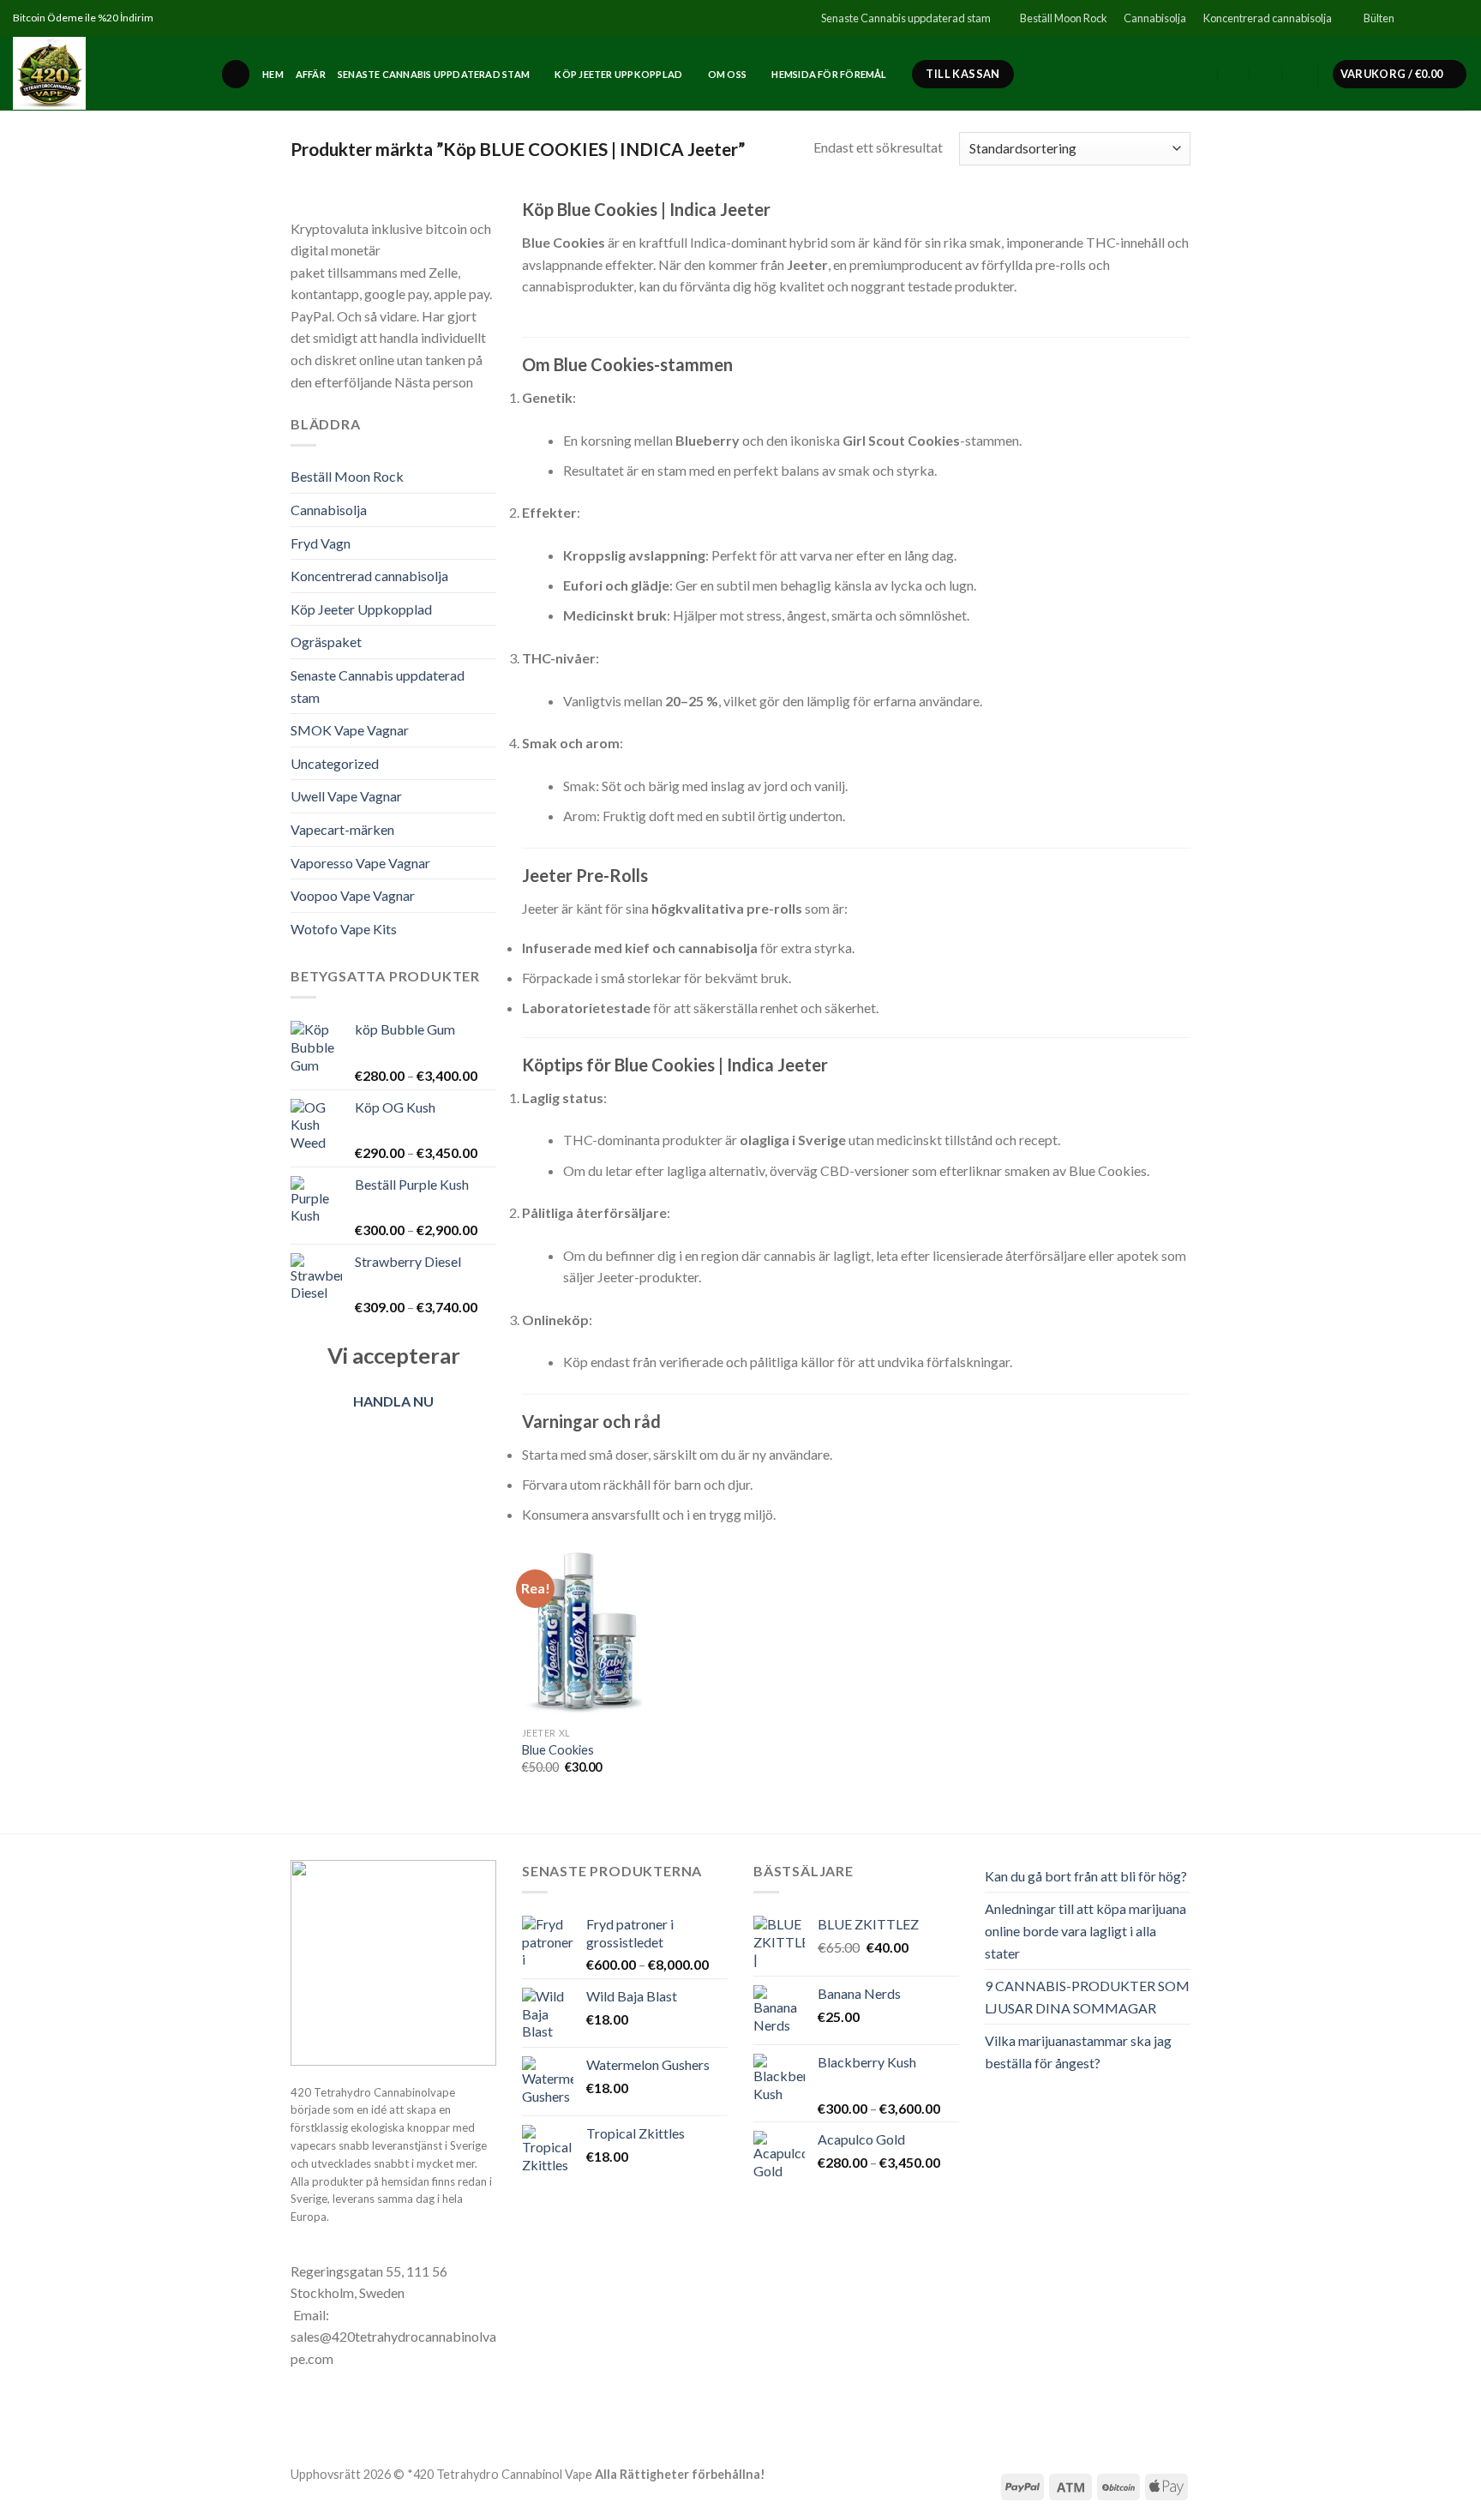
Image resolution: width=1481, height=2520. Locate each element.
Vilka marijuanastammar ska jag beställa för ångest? (1078, 2052)
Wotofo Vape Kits (344, 929)
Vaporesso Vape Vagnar (360, 863)
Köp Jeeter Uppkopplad (618, 74)
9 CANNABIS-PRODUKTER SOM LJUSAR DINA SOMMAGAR (1087, 1997)
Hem (273, 74)
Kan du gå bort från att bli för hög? (1086, 1876)
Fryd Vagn (321, 543)
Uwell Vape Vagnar (346, 796)
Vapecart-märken (342, 829)
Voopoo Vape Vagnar (353, 895)
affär (311, 74)
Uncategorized (335, 763)
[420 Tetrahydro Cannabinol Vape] (104, 73)
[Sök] (236, 74)
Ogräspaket (326, 642)
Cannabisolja (1155, 18)
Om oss (727, 74)
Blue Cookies (558, 1750)
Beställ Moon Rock (1064, 18)
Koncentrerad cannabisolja (1268, 18)
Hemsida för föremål (829, 74)
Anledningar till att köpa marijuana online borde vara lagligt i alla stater (1085, 1930)
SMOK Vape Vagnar (350, 730)
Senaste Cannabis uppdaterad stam (906, 18)
